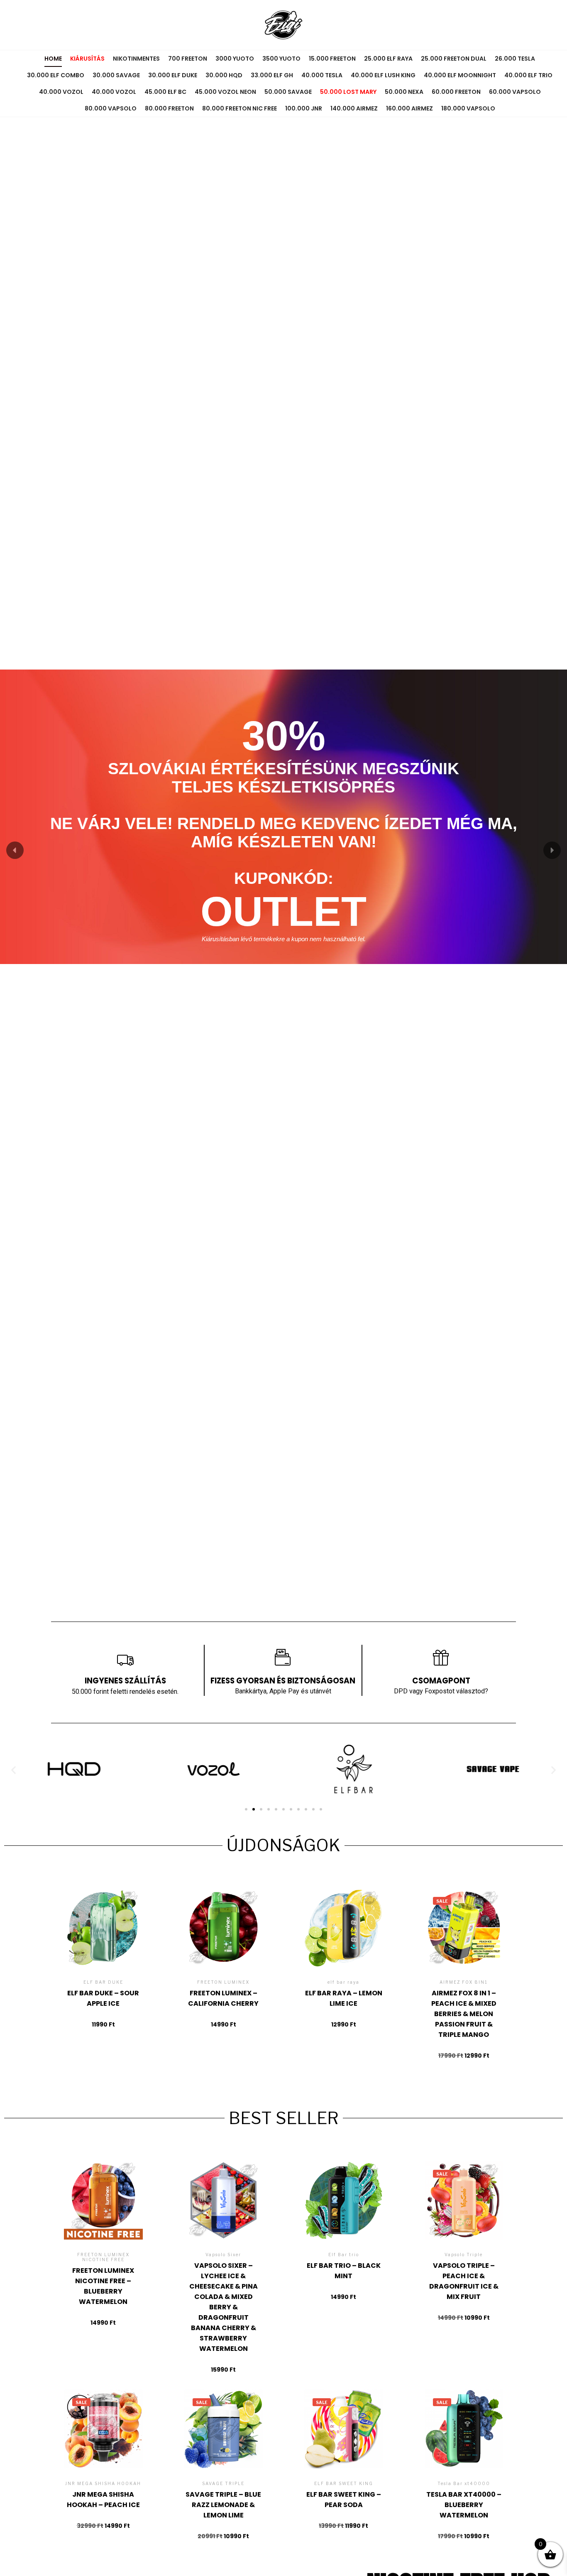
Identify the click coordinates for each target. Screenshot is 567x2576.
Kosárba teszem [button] (103, 1958)
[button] (15, 850)
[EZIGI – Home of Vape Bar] (283, 25)
